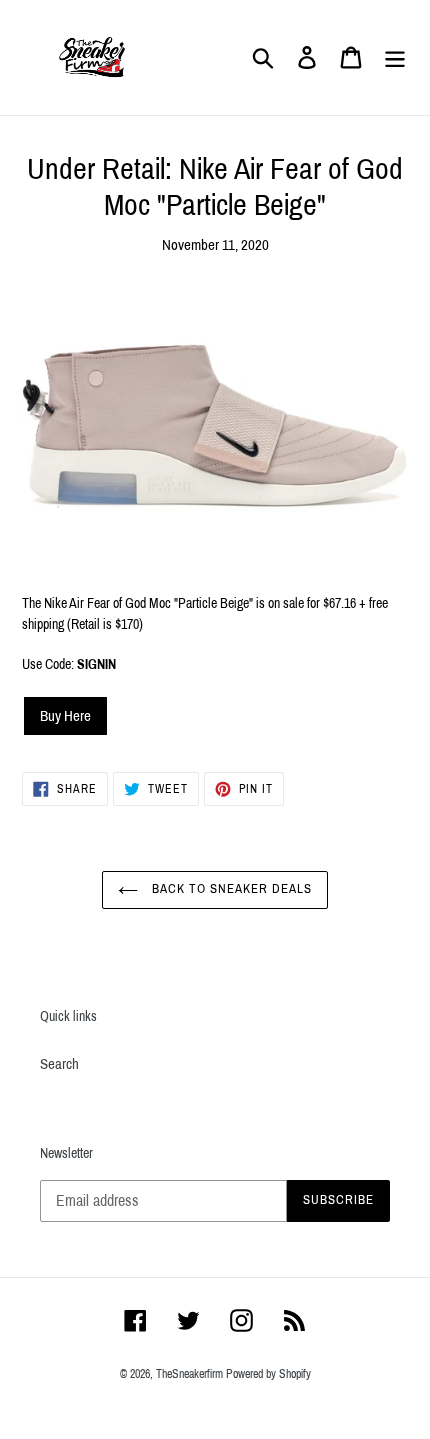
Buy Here (65, 716)
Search (59, 1064)
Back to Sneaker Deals (230, 889)
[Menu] (395, 58)
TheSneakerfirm (189, 1374)
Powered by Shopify (268, 1374)
